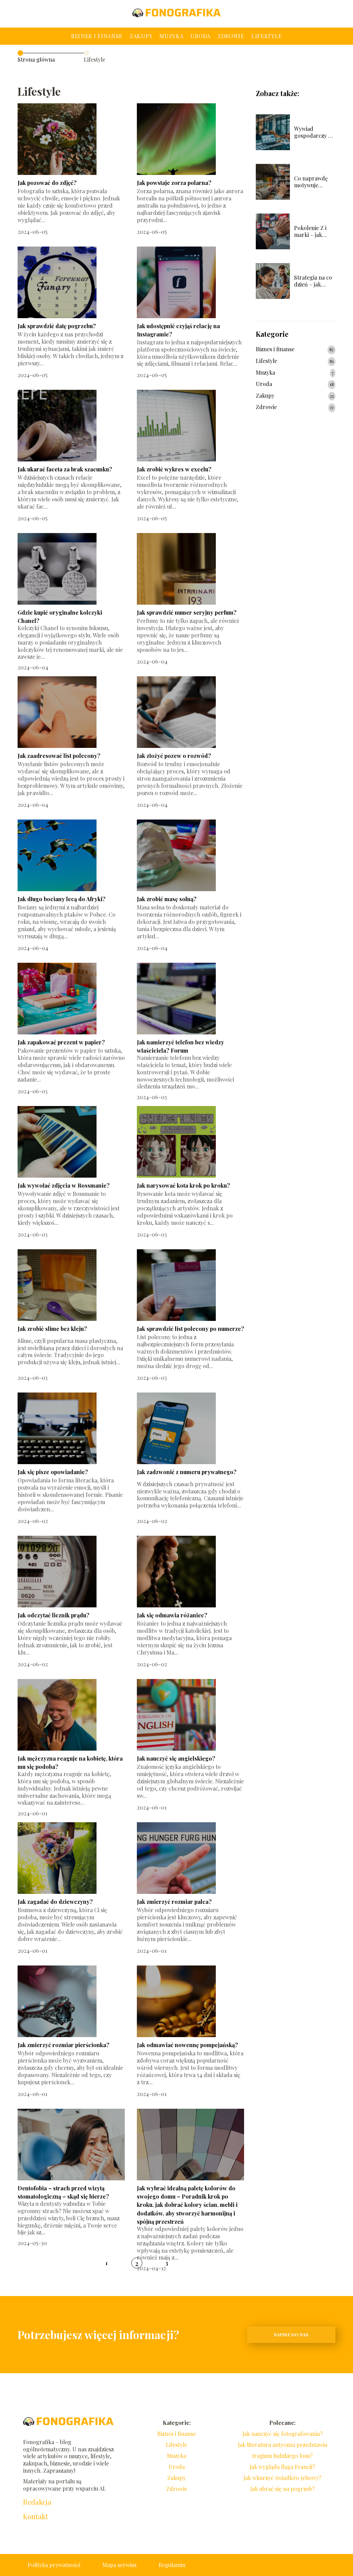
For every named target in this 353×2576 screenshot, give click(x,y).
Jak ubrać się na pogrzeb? (283, 2489)
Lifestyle (267, 36)
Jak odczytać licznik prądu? (53, 1615)
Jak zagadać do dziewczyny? (55, 1902)
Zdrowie (231, 36)
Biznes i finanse (97, 36)
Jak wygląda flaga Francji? (282, 2467)
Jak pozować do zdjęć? (47, 183)
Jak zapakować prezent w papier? (61, 1042)
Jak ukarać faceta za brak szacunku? (65, 469)
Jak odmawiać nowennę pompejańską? (187, 2045)
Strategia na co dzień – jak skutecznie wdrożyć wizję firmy (313, 281)
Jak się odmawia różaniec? (172, 1615)
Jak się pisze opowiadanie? (53, 1472)
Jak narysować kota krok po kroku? (183, 1185)
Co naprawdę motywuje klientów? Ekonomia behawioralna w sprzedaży (314, 182)
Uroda (200, 36)
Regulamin (172, 2565)
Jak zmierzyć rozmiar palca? (174, 1902)
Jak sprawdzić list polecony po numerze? (190, 1329)
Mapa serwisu (119, 2565)
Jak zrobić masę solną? (167, 899)
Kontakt (36, 2516)
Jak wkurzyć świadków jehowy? (282, 2478)
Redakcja (37, 2502)
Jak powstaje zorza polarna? (174, 183)
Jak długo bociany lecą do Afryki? (62, 899)
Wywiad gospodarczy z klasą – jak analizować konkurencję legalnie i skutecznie (312, 133)
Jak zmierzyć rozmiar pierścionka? (63, 2045)
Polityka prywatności (54, 2565)
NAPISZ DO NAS (291, 2334)
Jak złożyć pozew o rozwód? (174, 756)
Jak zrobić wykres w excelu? (174, 469)
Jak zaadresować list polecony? (59, 756)
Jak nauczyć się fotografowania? (283, 2434)
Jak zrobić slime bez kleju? (52, 1329)
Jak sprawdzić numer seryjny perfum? (187, 612)
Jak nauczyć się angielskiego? (176, 1758)
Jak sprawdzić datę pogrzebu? (57, 326)
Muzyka (171, 36)
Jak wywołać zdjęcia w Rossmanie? (64, 1185)
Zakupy (141, 36)
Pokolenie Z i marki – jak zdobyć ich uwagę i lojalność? (310, 232)
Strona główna (36, 59)
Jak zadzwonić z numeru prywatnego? (187, 1472)
